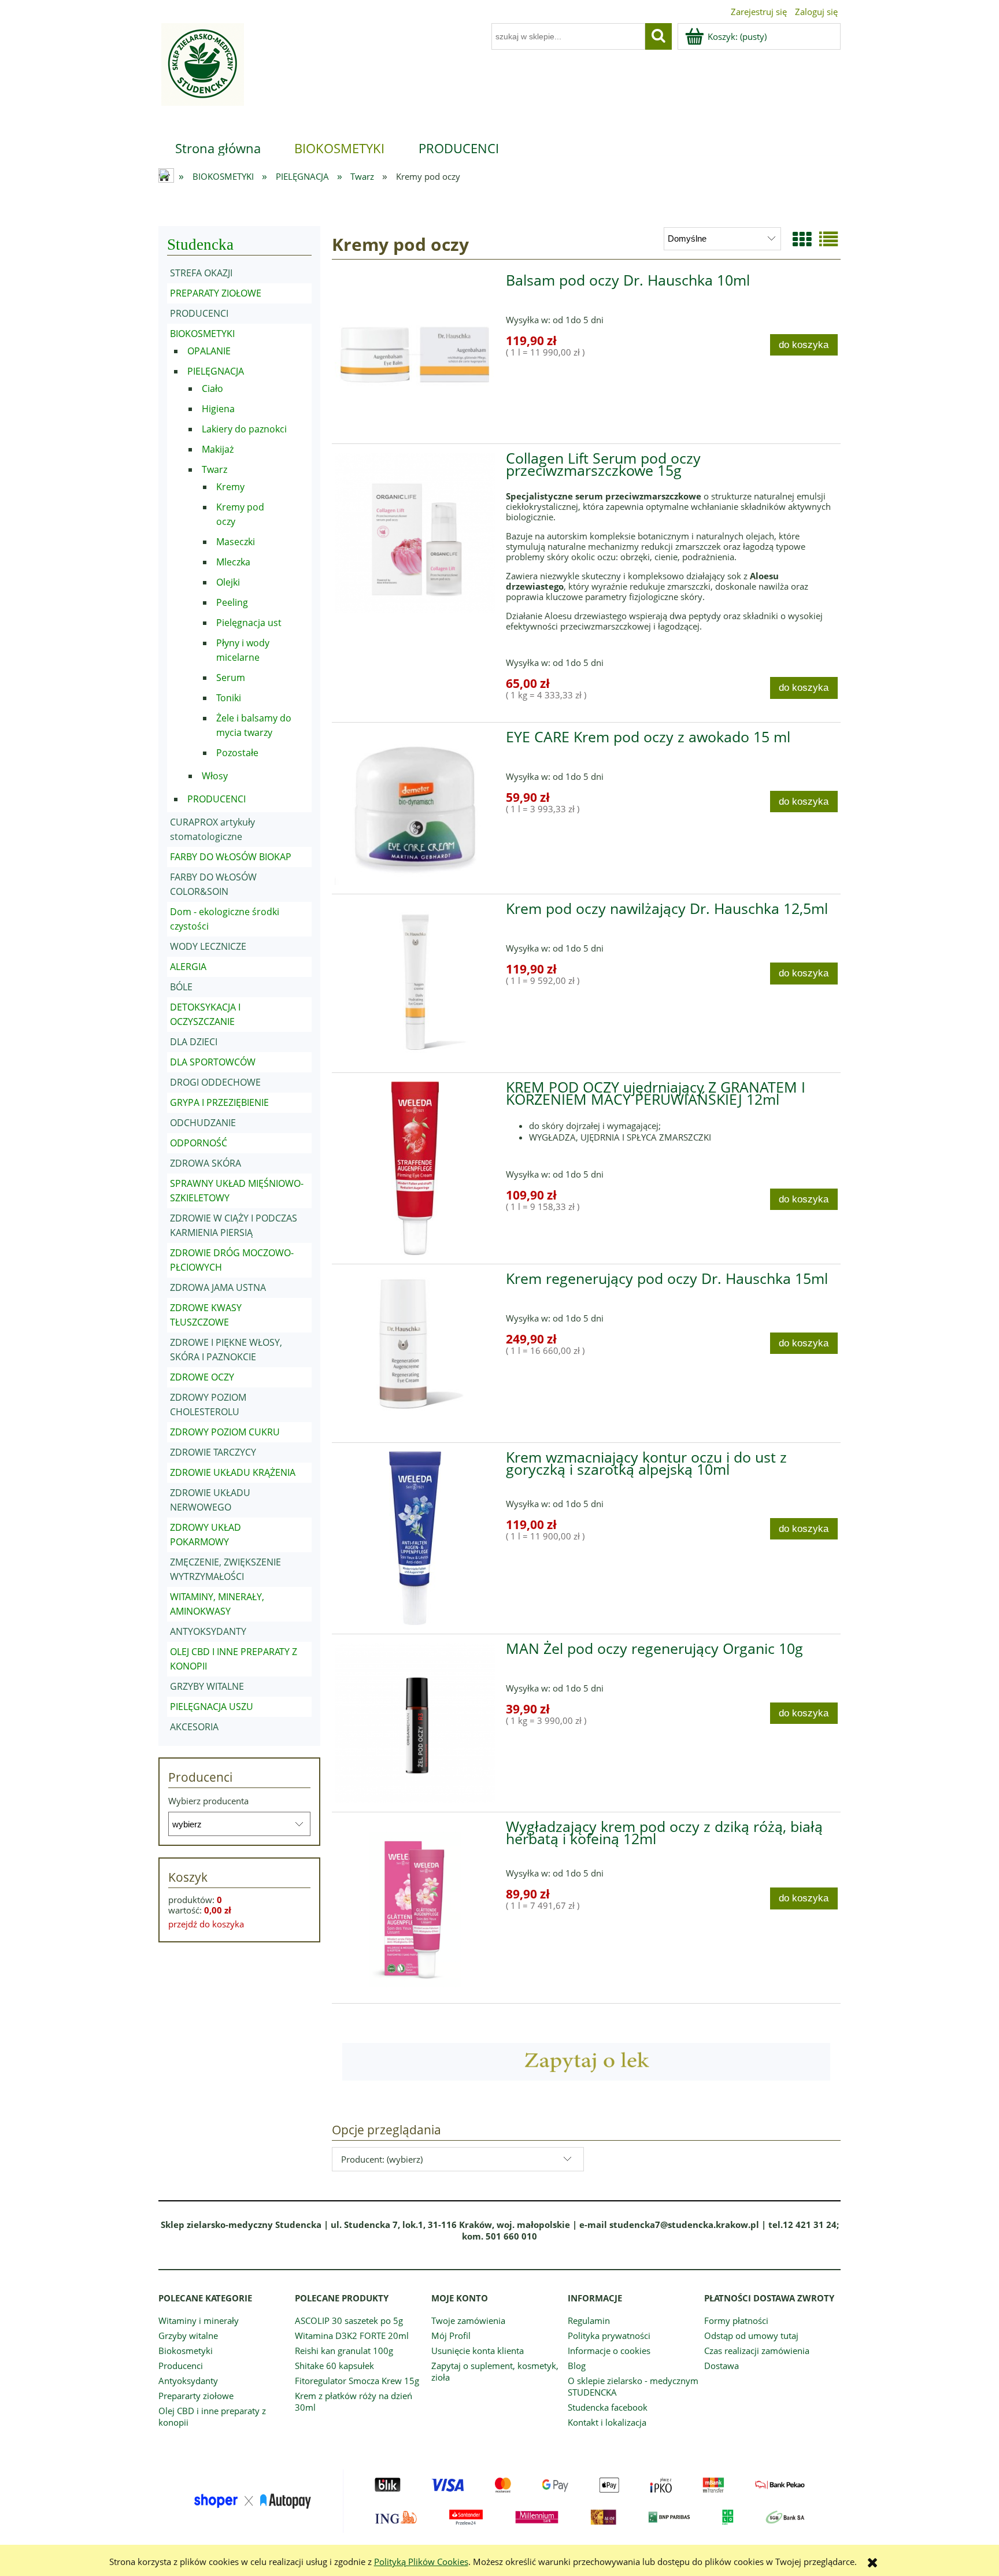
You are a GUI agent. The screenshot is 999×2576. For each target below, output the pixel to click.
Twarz (214, 469)
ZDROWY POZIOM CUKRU (225, 1432)
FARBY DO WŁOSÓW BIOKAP (231, 857)
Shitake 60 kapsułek (334, 2366)
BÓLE (181, 987)
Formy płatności (736, 2320)
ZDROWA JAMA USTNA (218, 1287)
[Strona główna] (201, 71)
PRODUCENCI (199, 313)
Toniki (229, 698)
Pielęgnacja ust (249, 623)
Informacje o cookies (609, 2351)
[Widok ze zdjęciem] (802, 239)
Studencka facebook (608, 2407)
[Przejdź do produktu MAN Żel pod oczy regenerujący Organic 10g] (415, 1723)
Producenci (181, 2366)
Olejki (228, 582)
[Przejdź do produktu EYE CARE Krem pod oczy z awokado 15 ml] (415, 808)
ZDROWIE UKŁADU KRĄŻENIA (233, 1472)
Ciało (212, 388)
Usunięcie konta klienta (478, 2351)
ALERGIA (188, 967)
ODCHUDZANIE (203, 1123)
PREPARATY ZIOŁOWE (216, 293)
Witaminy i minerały (199, 2320)
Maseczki (236, 542)
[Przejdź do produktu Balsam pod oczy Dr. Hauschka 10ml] (415, 355)
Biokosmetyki (186, 2351)
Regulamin (589, 2320)
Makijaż (218, 449)
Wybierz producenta (208, 1801)
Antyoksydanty (188, 2381)
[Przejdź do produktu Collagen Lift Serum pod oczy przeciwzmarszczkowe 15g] (415, 533)
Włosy (215, 776)
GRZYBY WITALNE (207, 1686)
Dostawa (721, 2366)
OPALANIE (209, 351)
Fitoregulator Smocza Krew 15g (357, 2381)
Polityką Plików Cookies (421, 2562)
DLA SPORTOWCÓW (213, 1062)
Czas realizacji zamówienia (757, 2351)
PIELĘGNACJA (216, 371)
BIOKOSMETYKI (202, 334)
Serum (231, 678)
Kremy (230, 487)
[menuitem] (218, 148)
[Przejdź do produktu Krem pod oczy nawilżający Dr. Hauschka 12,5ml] (415, 983)
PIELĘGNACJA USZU (212, 1707)
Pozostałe (237, 753)
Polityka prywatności (609, 2336)
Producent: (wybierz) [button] (382, 2159)
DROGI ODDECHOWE (215, 1082)
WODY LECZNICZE (208, 946)
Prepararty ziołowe (196, 2396)
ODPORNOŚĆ (199, 1143)
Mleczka (233, 562)
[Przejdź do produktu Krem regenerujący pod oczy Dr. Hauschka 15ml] (415, 1353)
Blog (577, 2366)
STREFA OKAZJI (201, 273)
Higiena (218, 409)
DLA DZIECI (194, 1042)
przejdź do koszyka (206, 1924)
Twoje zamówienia (468, 2320)
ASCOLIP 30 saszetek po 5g (349, 2320)
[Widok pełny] (828, 239)
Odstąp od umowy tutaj (751, 2336)
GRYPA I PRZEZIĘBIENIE (219, 1102)
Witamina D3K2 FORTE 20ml (352, 2336)
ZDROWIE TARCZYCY (213, 1452)
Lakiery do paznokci (244, 429)
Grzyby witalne (188, 2336)
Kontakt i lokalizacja (607, 2422)
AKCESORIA (194, 1727)
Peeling (232, 602)
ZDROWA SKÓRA (206, 1163)
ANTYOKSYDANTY (208, 1631)
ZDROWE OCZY (202, 1377)
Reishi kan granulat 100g (344, 2351)
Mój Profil (451, 2336)
